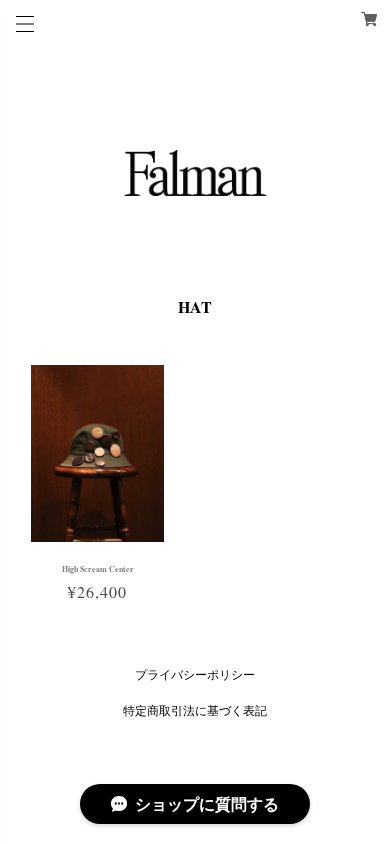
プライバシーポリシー (195, 674)
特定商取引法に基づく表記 (195, 710)
